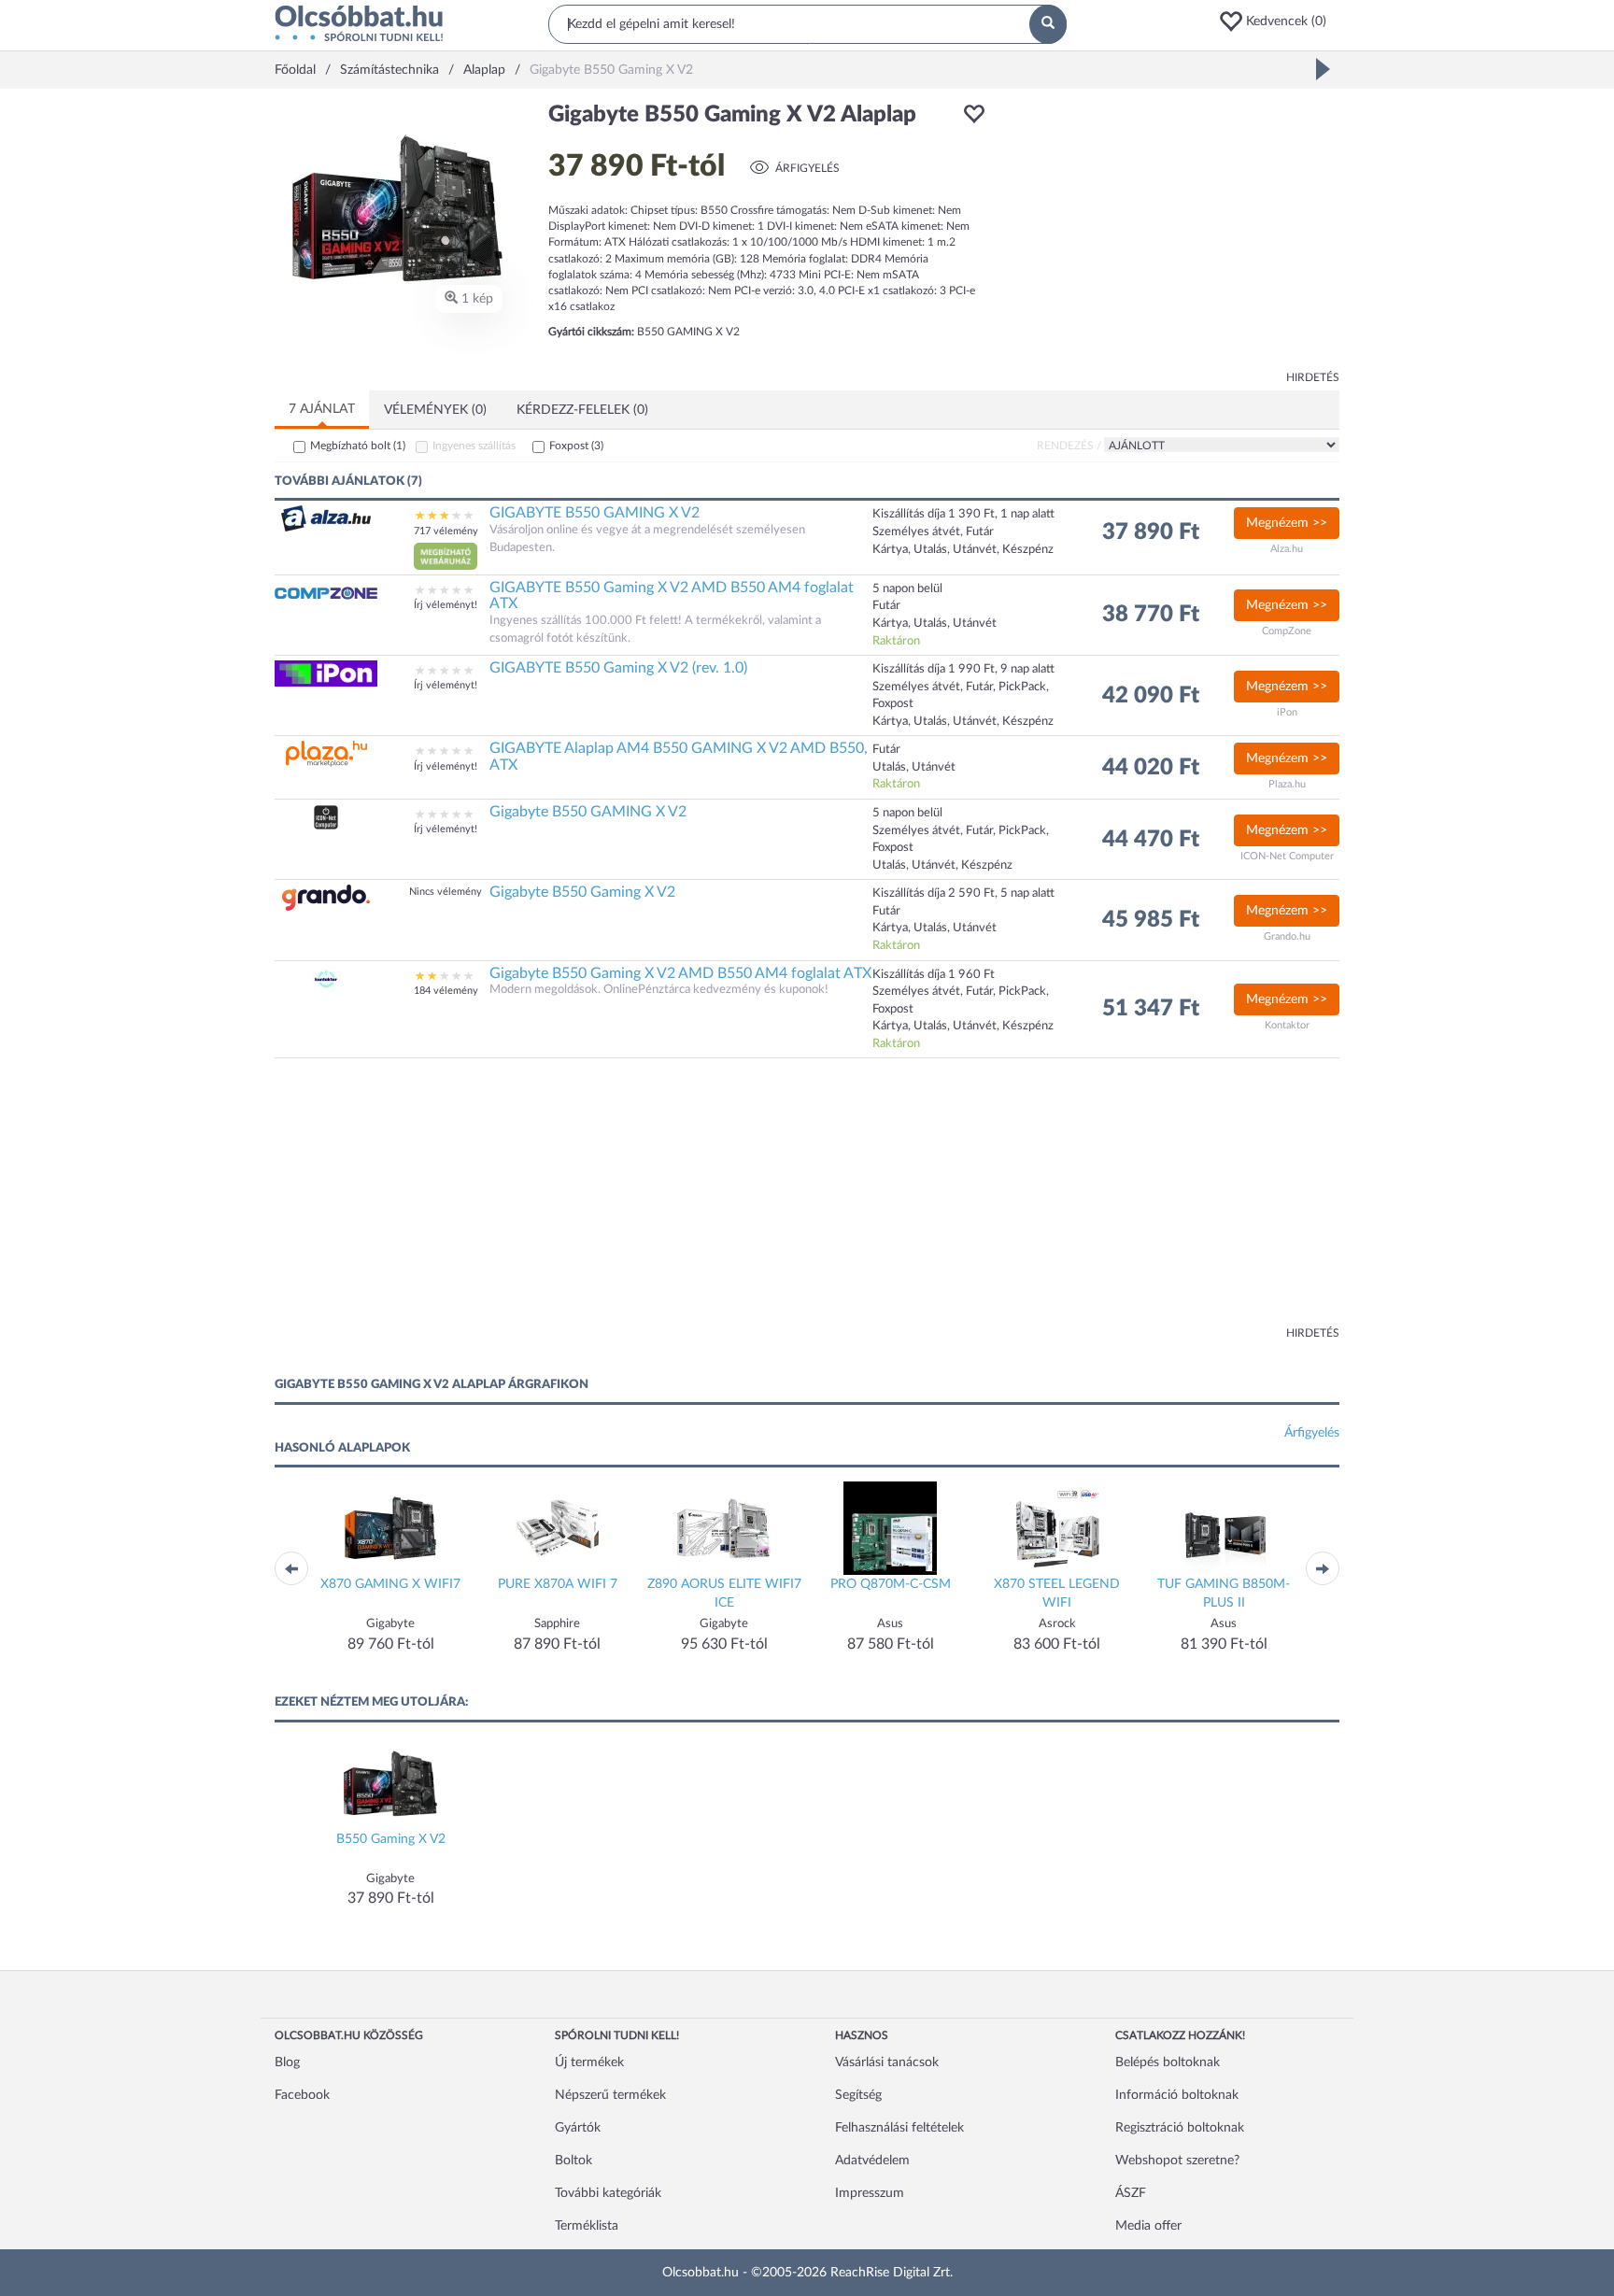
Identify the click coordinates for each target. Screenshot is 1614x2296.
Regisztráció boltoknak (1180, 2128)
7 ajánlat (322, 409)
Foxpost (576, 446)
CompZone (1287, 631)
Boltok (573, 2161)
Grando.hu (1287, 936)
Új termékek (589, 2062)
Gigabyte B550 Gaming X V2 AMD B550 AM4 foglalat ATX (680, 973)
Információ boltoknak (1177, 2095)
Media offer (1148, 2226)
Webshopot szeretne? (1177, 2161)
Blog (287, 2062)
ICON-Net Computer (1287, 856)
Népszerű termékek (610, 2095)
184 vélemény (446, 991)
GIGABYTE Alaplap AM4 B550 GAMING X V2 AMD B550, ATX (679, 757)
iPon (1287, 712)
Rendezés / (1069, 446)
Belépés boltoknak (1168, 2062)
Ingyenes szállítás (474, 446)
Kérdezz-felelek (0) (582, 410)
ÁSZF (1131, 2193)
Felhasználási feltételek (899, 2128)
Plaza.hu (1287, 784)
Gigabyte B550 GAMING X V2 (588, 812)
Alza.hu (1287, 549)
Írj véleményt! (446, 605)
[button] (1279, 21)
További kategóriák (608, 2193)
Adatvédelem (872, 2161)
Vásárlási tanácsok (887, 2062)
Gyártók (578, 2128)
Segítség (858, 2095)
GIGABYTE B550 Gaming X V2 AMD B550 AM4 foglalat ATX (672, 596)
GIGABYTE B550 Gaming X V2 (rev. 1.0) (618, 668)
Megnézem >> (1287, 523)
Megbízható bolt (358, 446)
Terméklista (587, 2226)
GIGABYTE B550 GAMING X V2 (595, 513)
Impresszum (870, 2193)
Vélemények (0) (435, 410)
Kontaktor (1287, 1025)
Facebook (302, 2095)
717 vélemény (446, 531)
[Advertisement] (1171, 234)
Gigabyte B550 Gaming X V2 (582, 892)
